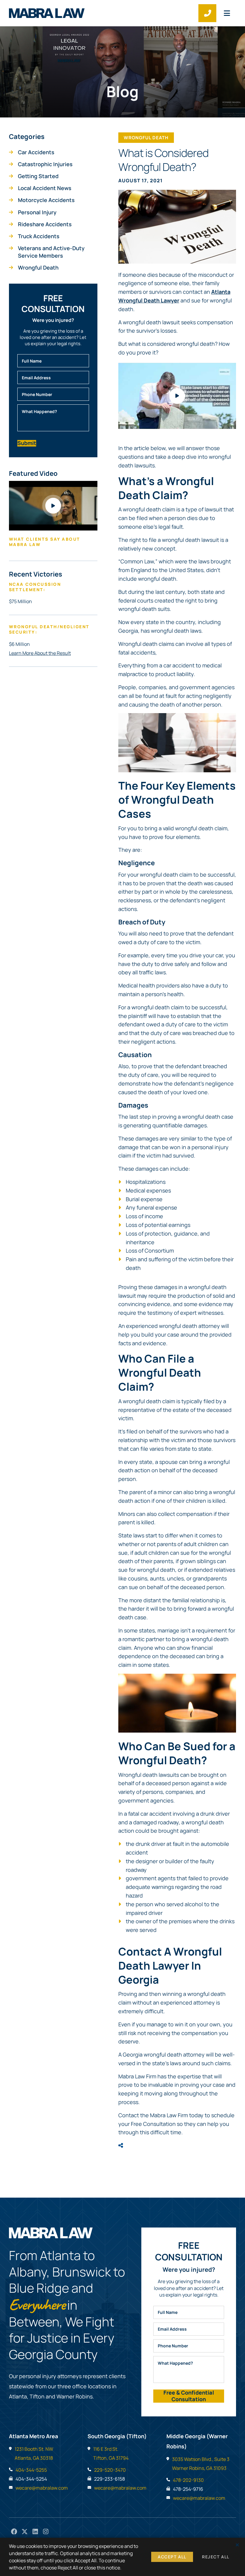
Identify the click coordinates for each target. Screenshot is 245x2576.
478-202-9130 (188, 2480)
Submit (27, 443)
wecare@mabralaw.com (42, 2488)
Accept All (172, 2557)
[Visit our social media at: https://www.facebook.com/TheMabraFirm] (14, 2532)
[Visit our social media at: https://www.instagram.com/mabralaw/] (46, 2532)
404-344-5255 (31, 2470)
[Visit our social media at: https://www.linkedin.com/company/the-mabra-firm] (35, 2532)
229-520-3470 (110, 2470)
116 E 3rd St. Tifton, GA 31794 (111, 2453)
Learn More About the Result (40, 653)
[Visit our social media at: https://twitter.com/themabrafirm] (25, 2532)
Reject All (216, 2557)
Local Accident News (45, 188)
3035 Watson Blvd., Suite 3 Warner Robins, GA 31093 (201, 2464)
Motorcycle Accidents (46, 200)
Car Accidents (36, 152)
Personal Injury (37, 212)
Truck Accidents (39, 236)
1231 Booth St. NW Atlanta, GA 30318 (34, 2453)
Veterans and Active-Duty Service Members (51, 252)
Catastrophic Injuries (45, 164)
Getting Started (38, 176)
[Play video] (177, 396)
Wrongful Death (38, 267)
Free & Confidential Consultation (189, 2396)
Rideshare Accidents (45, 224)
